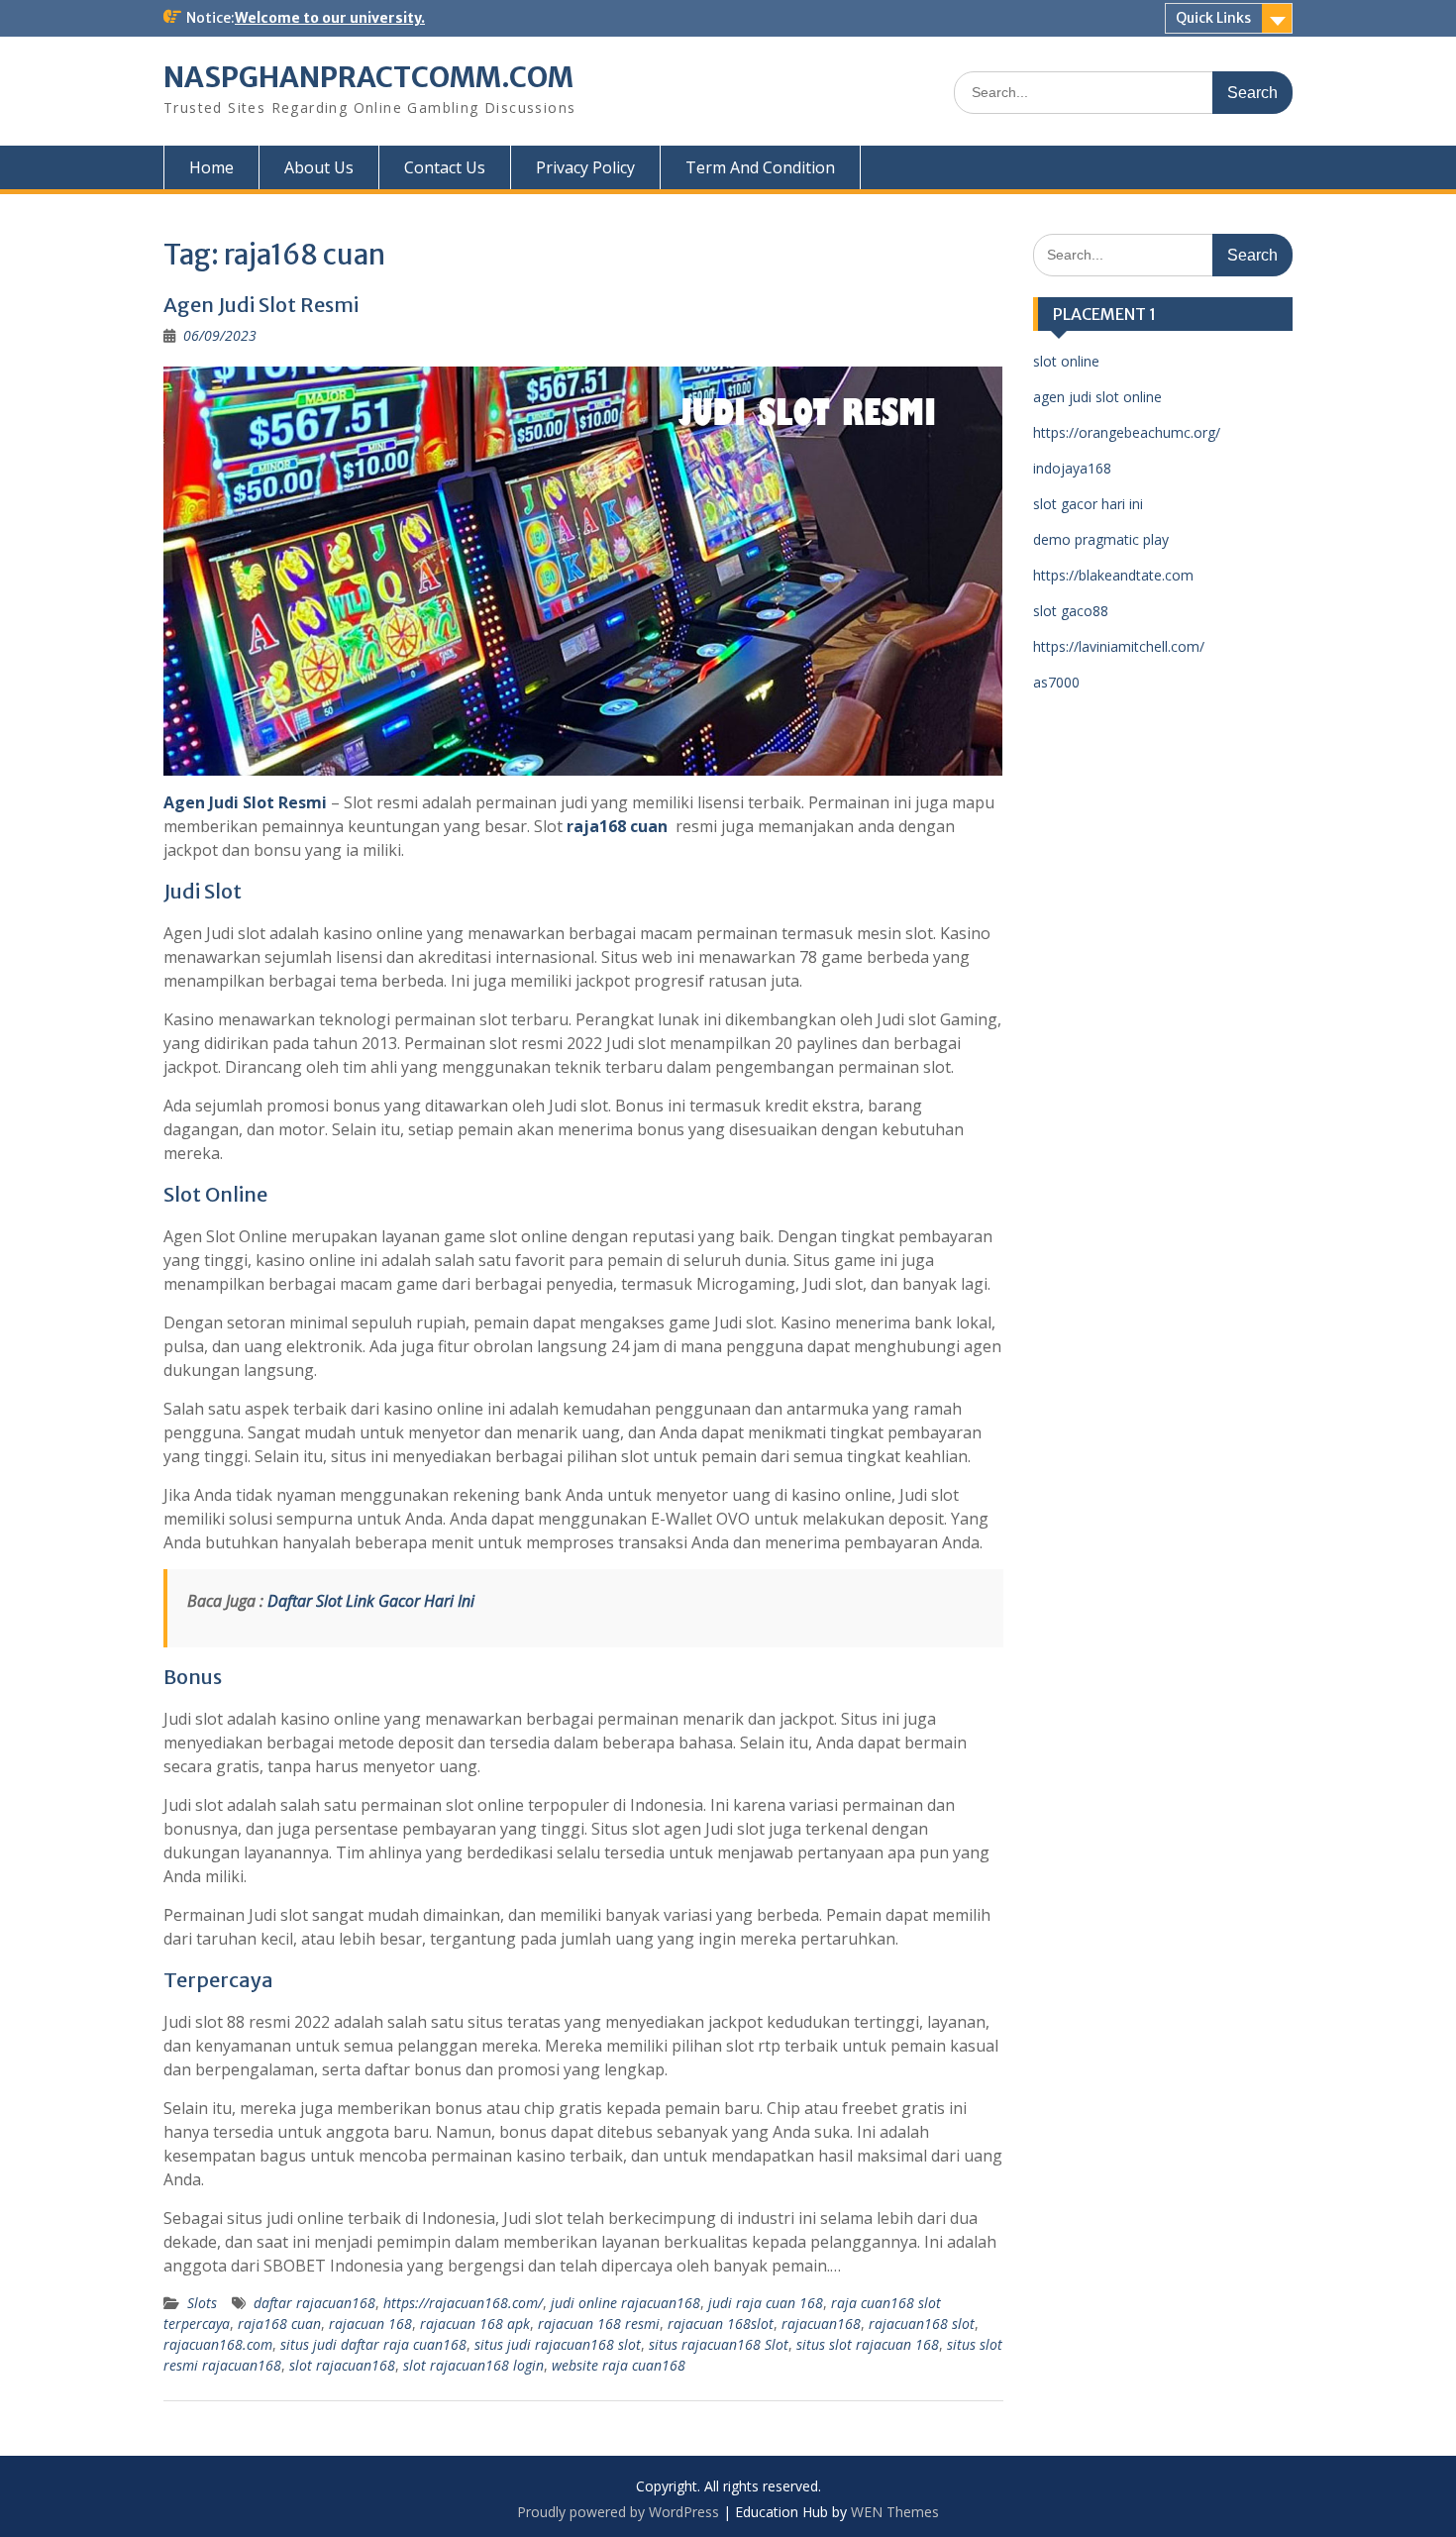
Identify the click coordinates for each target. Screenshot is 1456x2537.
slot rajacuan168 (342, 2365)
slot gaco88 (1071, 611)
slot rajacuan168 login (473, 2365)
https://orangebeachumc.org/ (1127, 432)
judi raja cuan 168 (766, 2303)
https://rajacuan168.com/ (463, 2303)
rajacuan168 (821, 2324)
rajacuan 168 (370, 2324)
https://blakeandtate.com (1113, 575)
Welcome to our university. (330, 18)
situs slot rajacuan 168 (868, 2344)
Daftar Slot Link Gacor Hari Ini (371, 1601)
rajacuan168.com (218, 2344)
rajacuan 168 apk (475, 2324)
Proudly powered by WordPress (618, 2512)
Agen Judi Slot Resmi (261, 305)
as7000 (1056, 682)
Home (211, 167)
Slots (202, 2303)
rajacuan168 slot (922, 2324)
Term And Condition (760, 167)
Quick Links (1213, 18)
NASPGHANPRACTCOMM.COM (368, 77)
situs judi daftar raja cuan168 (373, 2344)
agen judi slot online (1097, 397)
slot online (1066, 361)
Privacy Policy (585, 167)
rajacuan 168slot (721, 2324)
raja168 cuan (617, 826)
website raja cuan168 (619, 2365)
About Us (319, 167)
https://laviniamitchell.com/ (1119, 646)
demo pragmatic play (1101, 539)
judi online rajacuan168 (625, 2303)
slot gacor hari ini (1088, 504)
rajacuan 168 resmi (599, 2324)
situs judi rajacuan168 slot (558, 2344)
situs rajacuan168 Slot (719, 2344)
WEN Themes (895, 2512)
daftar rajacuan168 (314, 2303)
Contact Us (445, 167)
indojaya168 (1072, 468)
